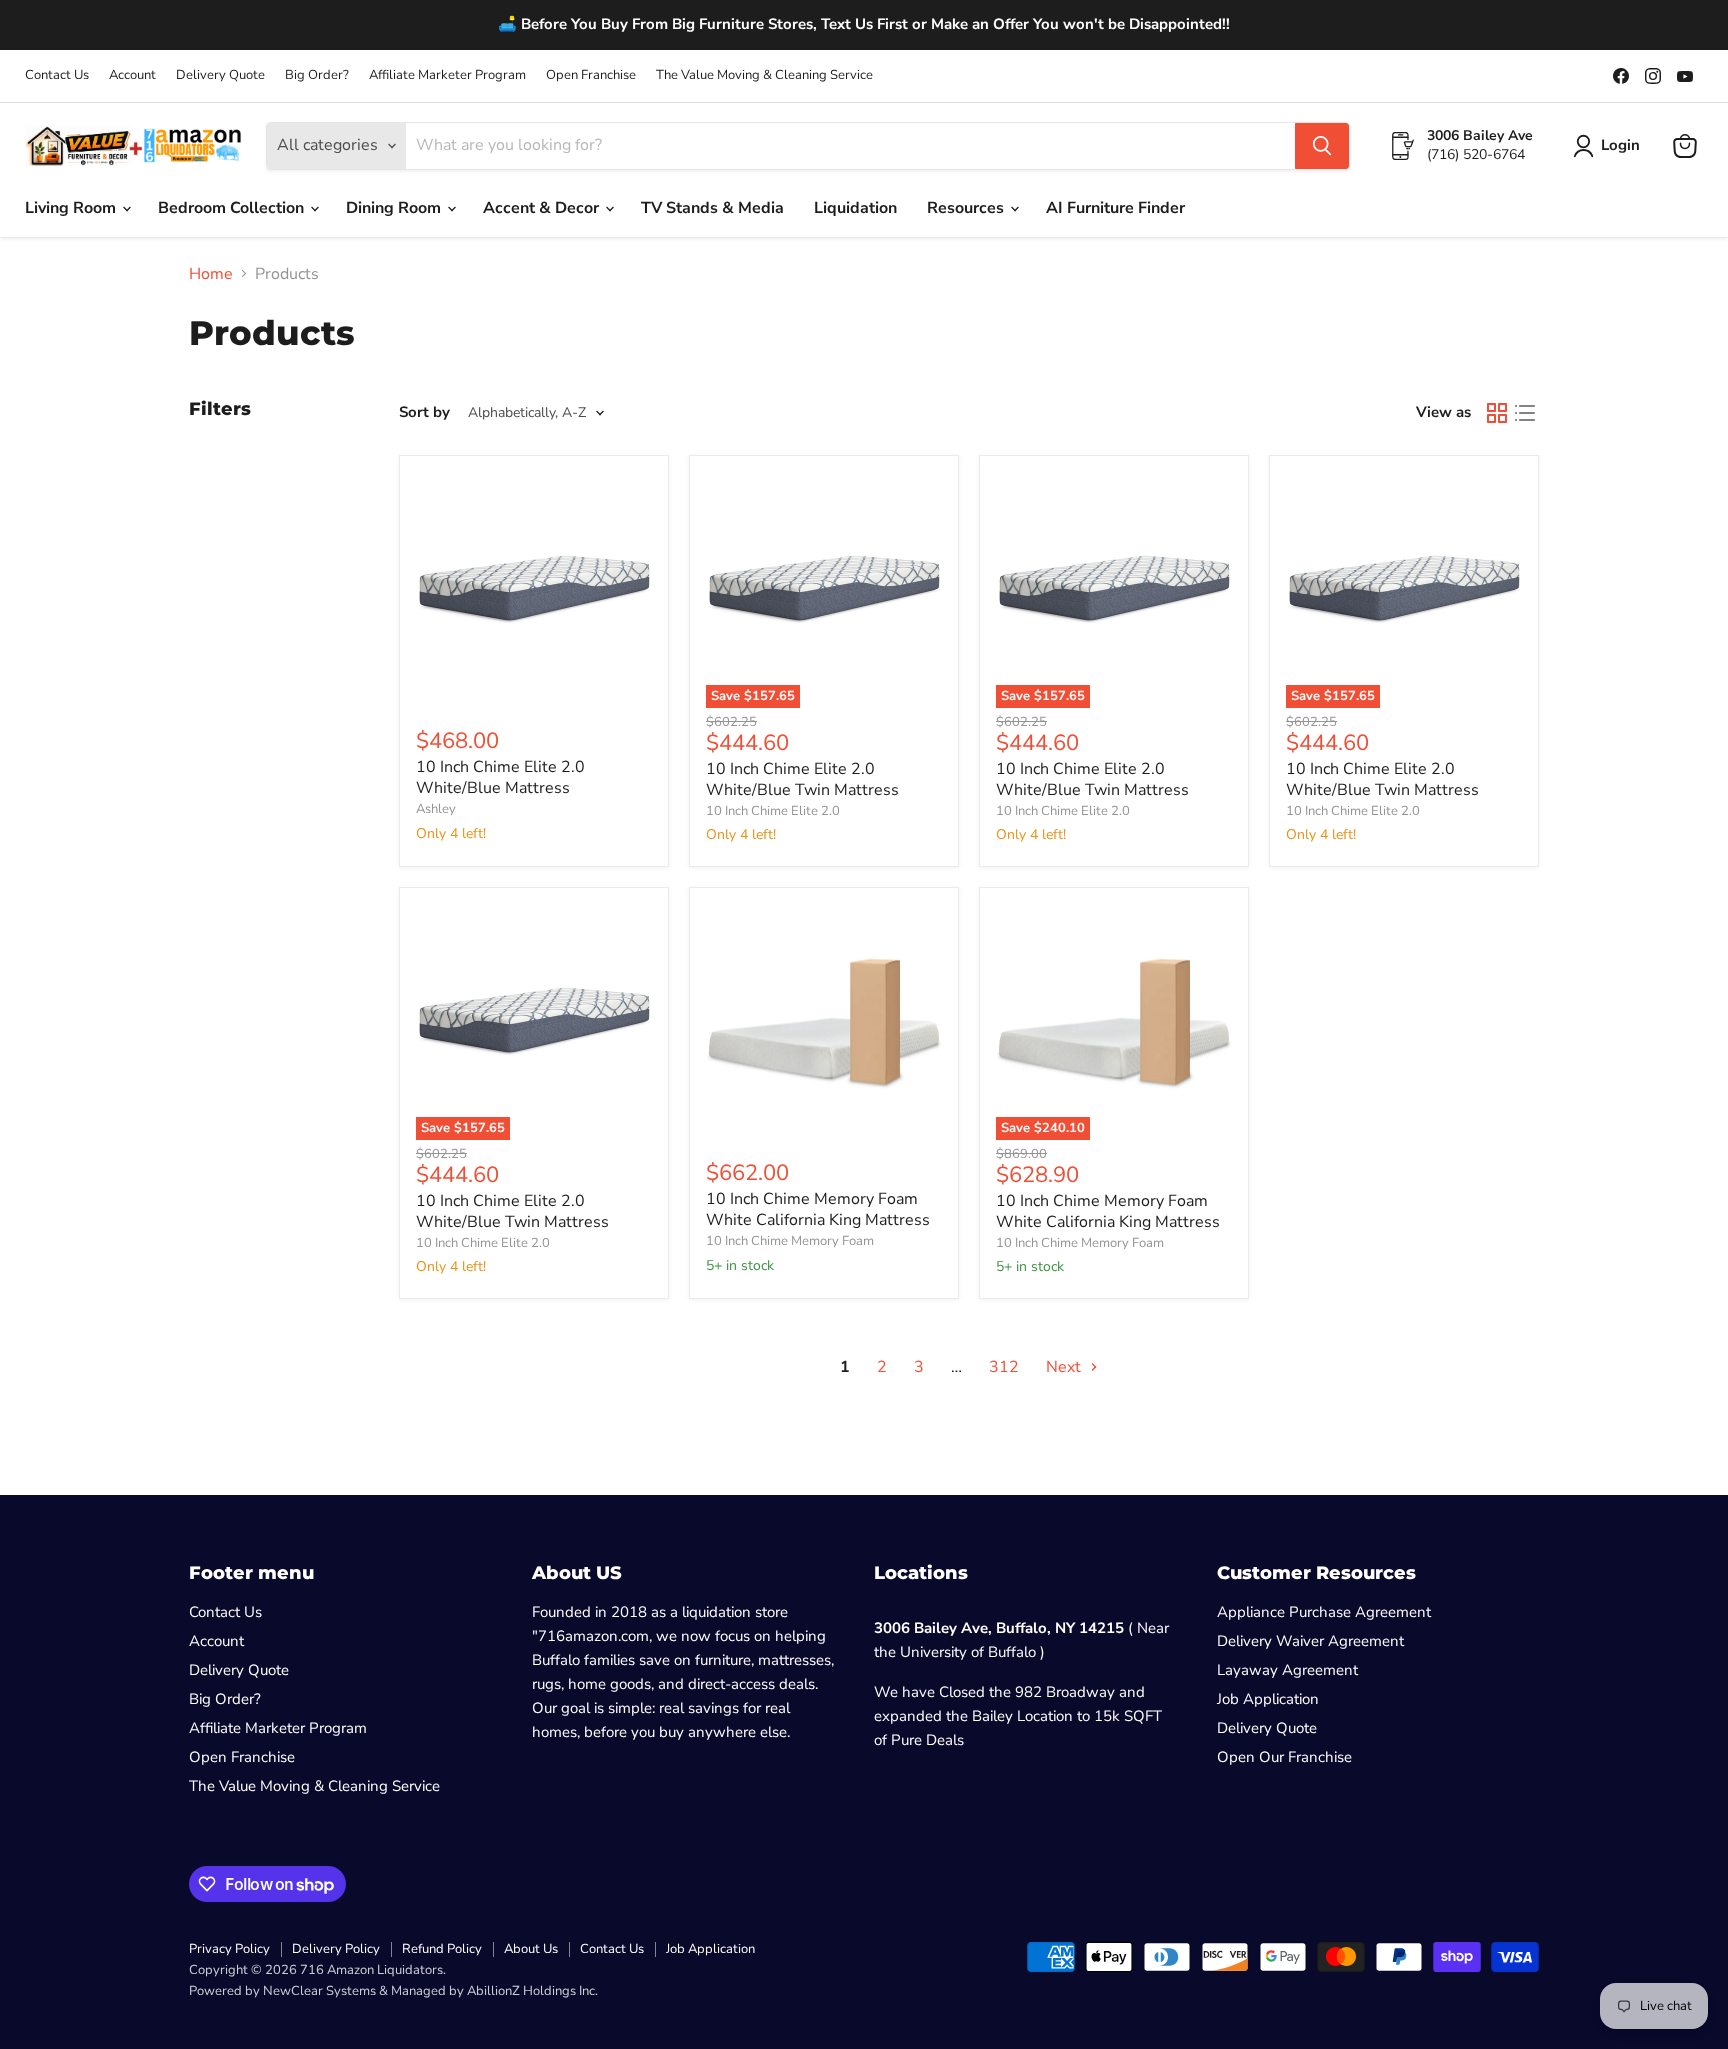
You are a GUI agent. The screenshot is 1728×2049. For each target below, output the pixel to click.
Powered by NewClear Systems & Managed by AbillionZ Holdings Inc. (393, 1991)
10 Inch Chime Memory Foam (790, 1241)
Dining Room (395, 208)
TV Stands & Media (712, 208)
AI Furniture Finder (1115, 208)
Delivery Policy (336, 1949)
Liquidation (855, 208)
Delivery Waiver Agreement (1310, 1641)
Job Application (1268, 1699)
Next (1065, 1367)
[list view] (1525, 413)
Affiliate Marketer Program (447, 75)
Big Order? (317, 75)
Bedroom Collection (233, 208)
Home (211, 274)
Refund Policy (442, 1949)
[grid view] (1497, 413)
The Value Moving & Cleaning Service (764, 75)
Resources (967, 208)
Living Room (72, 208)
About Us (531, 1949)
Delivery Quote (220, 75)
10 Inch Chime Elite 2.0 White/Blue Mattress (500, 777)
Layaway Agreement (1287, 1670)
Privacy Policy (229, 1949)
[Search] (1322, 146)
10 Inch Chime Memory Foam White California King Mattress (818, 1209)
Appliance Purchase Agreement (1324, 1612)
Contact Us (57, 75)
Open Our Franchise (1284, 1757)
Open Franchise (591, 75)
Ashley (436, 809)
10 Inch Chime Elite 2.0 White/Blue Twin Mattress (802, 779)
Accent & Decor (543, 208)
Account (132, 75)
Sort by (424, 412)
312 (1004, 1367)
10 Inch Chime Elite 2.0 (773, 811)
